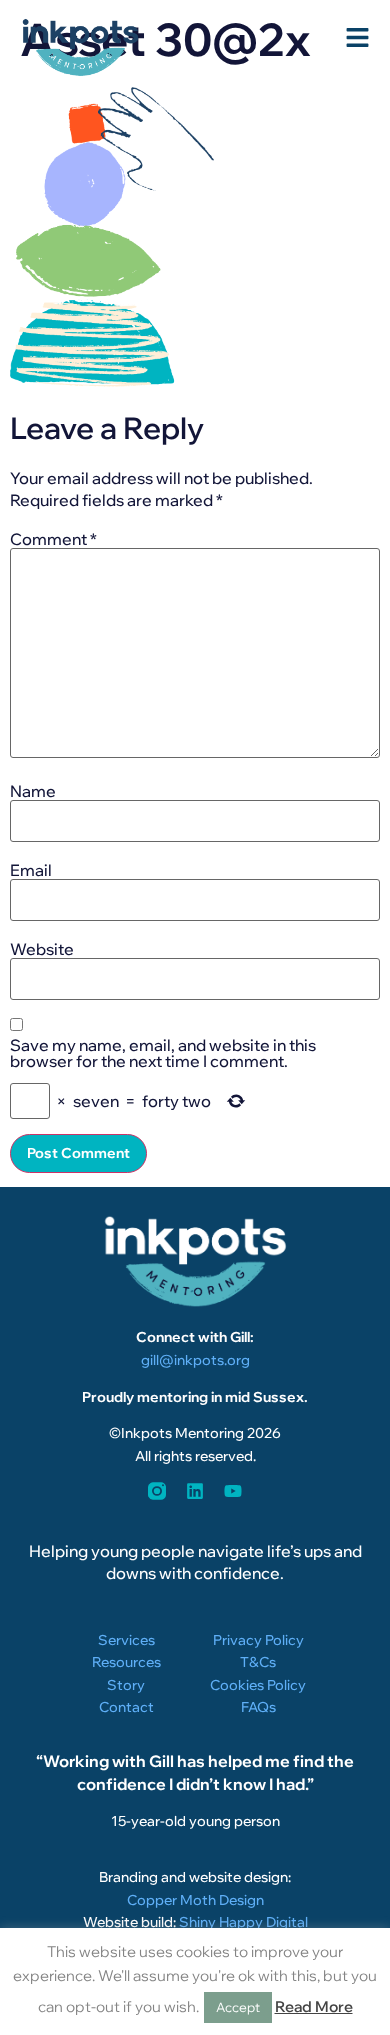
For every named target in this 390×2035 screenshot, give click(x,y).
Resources (126, 1662)
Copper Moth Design (195, 1900)
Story (126, 1685)
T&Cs (258, 1662)
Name (33, 791)
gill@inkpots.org (195, 1360)
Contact (126, 1707)
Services (126, 1640)
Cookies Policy (258, 1685)
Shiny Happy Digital (243, 1922)
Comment (53, 539)
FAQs (258, 1707)
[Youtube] (233, 1491)
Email (31, 870)
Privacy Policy (258, 1640)
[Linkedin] (195, 1491)
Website (42, 949)
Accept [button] (238, 2007)
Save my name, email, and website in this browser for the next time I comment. (163, 1053)
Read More (314, 2006)
